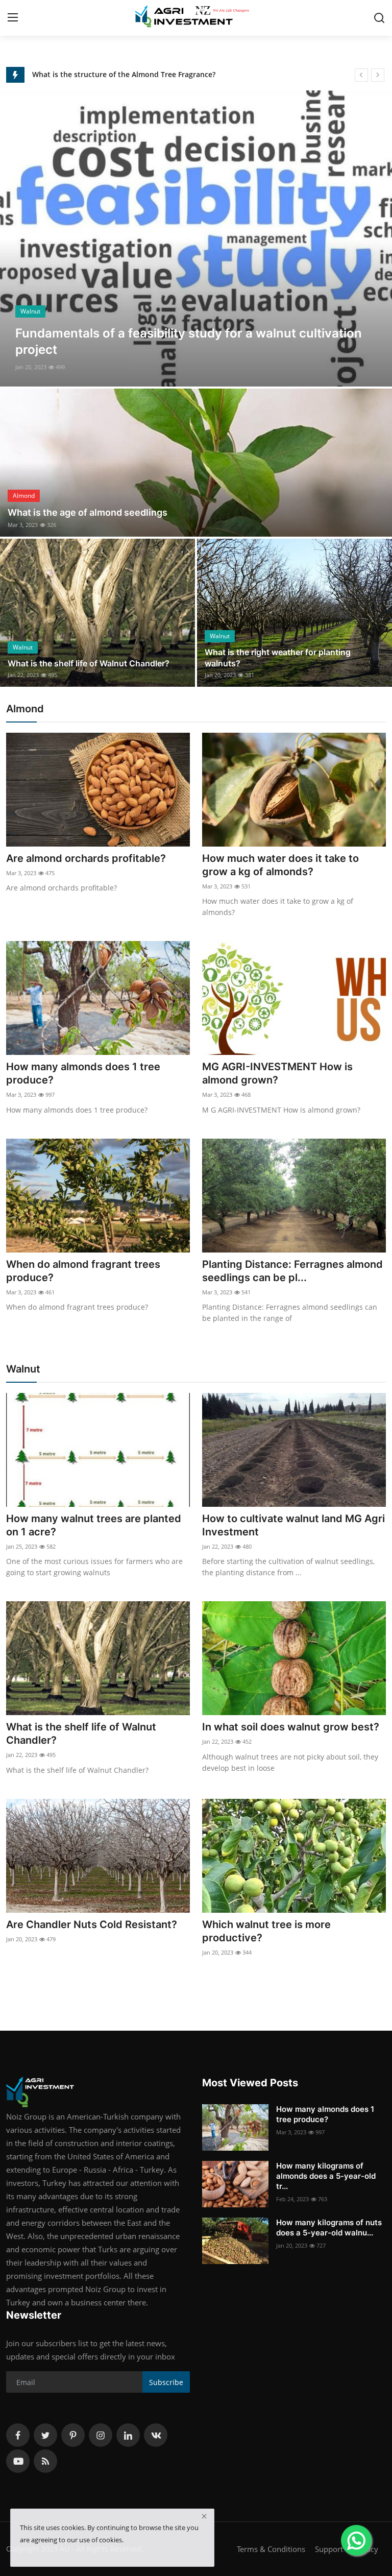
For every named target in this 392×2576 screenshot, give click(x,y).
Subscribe (166, 2382)
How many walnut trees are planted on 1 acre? (94, 1525)
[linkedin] (128, 2435)
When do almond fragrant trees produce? (83, 1271)
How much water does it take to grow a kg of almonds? (280, 865)
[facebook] (18, 2435)
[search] (379, 18)
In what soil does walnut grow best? (291, 1727)
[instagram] (101, 2435)
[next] (378, 75)
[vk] (156, 2435)
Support (329, 2549)
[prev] (361, 75)
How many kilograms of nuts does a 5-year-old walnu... (329, 2228)
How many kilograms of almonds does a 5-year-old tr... (326, 2176)
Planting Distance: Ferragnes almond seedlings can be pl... (292, 1271)
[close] (204, 2516)
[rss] (45, 2461)
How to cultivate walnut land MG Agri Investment (293, 1525)
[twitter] (45, 2435)
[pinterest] (73, 2435)
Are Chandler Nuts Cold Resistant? (92, 1924)
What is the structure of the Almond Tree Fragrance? (124, 74)
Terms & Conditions (271, 2549)
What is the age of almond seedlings (88, 512)
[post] (196, 238)
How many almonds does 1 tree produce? (83, 1073)
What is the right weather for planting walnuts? (278, 658)
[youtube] (18, 2461)
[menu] (13, 18)
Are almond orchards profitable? (86, 858)
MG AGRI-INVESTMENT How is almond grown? (277, 1073)
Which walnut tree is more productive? (266, 1931)
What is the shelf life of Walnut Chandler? (89, 663)
